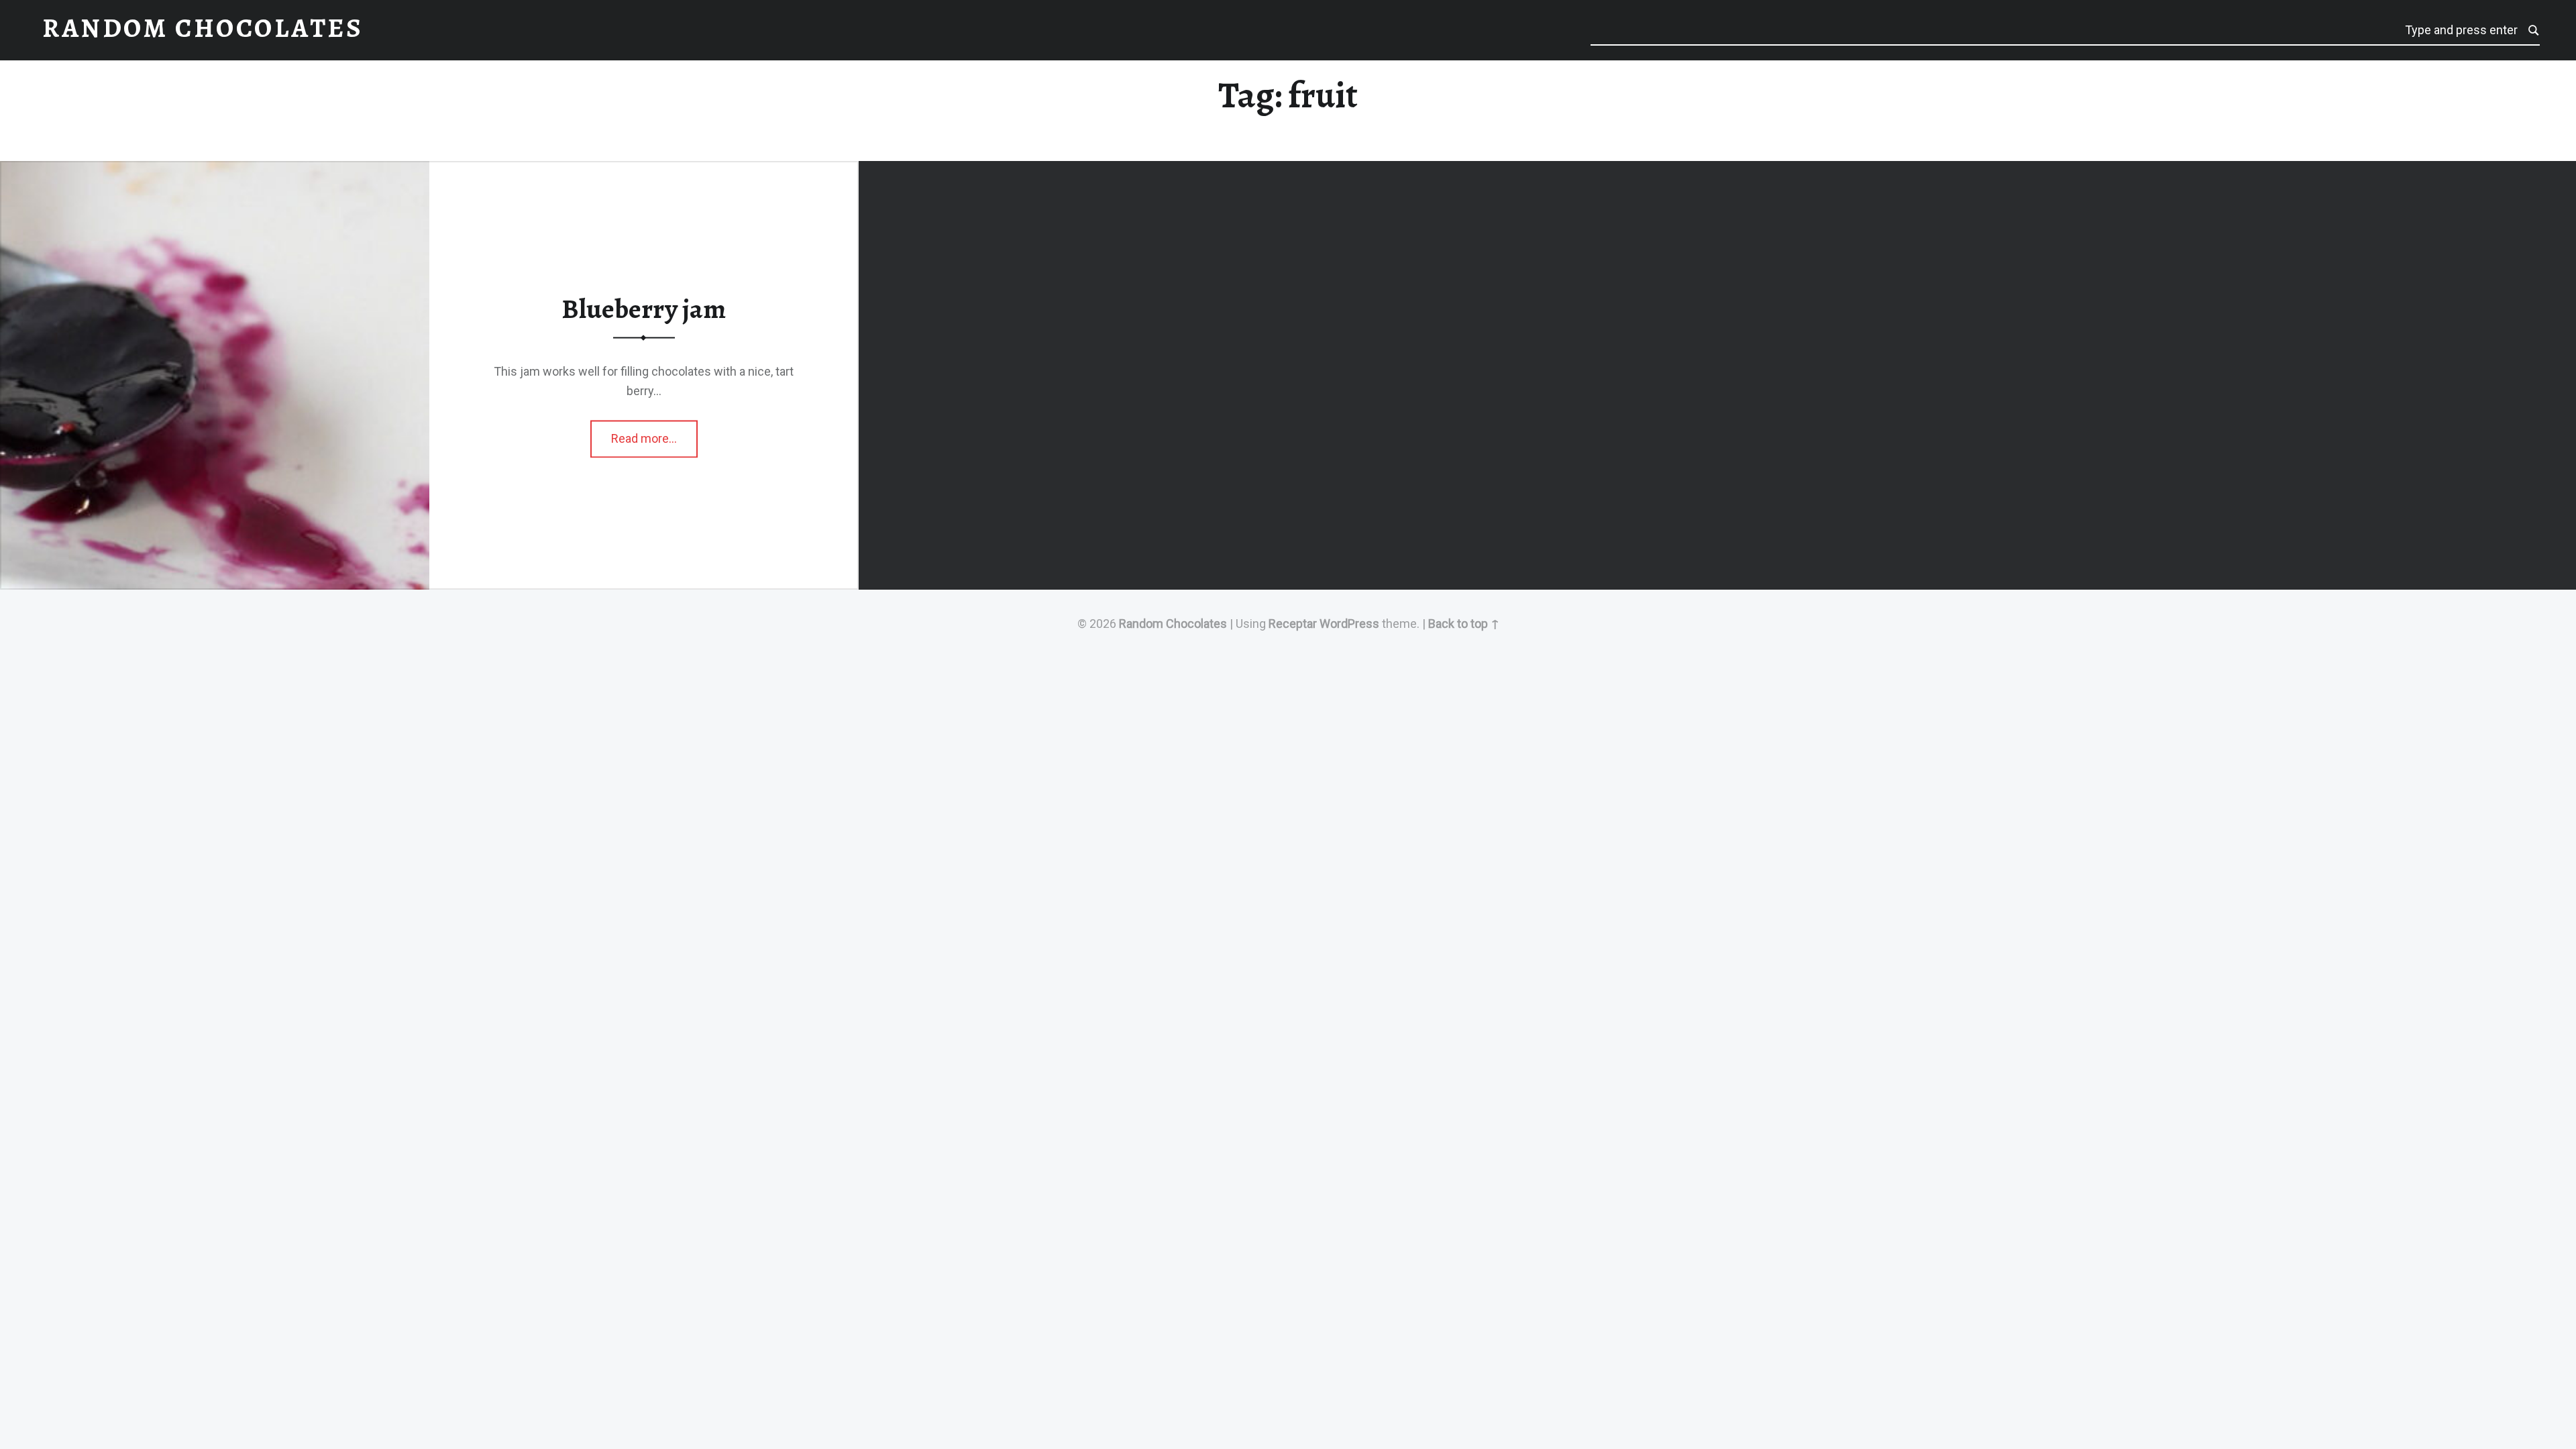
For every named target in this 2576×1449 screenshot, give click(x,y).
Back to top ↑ (1464, 624)
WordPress (1349, 624)
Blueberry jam (644, 309)
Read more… (654, 434)
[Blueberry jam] (215, 171)
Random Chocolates (1173, 624)
